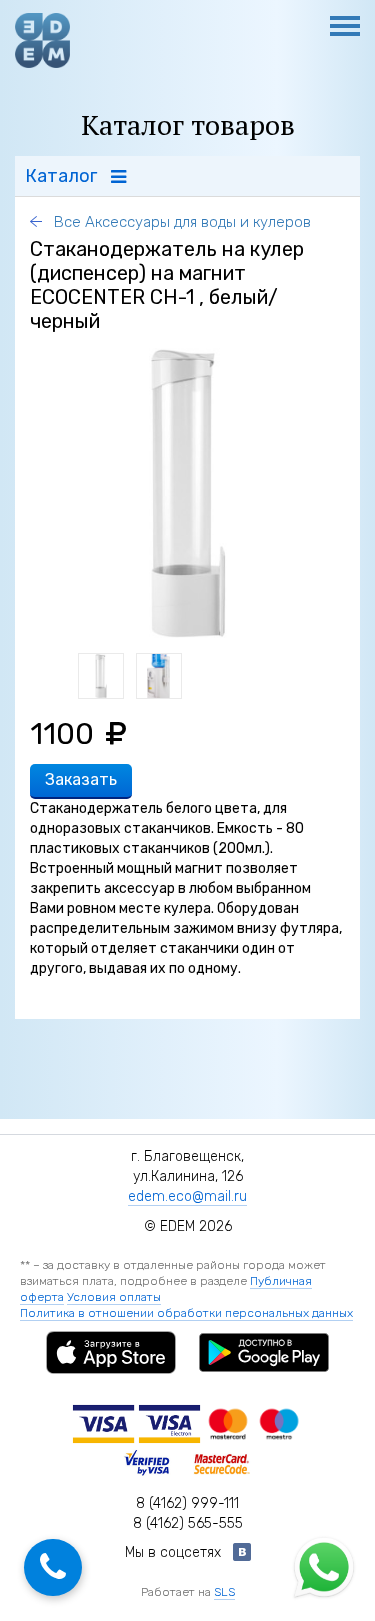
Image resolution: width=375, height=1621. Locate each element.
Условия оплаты (114, 1297)
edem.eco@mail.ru (187, 1196)
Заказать (81, 779)
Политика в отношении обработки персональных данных (186, 1313)
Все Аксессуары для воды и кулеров (180, 222)
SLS (224, 1592)
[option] (188, 493)
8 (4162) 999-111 (187, 1503)
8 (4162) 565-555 (188, 1523)
